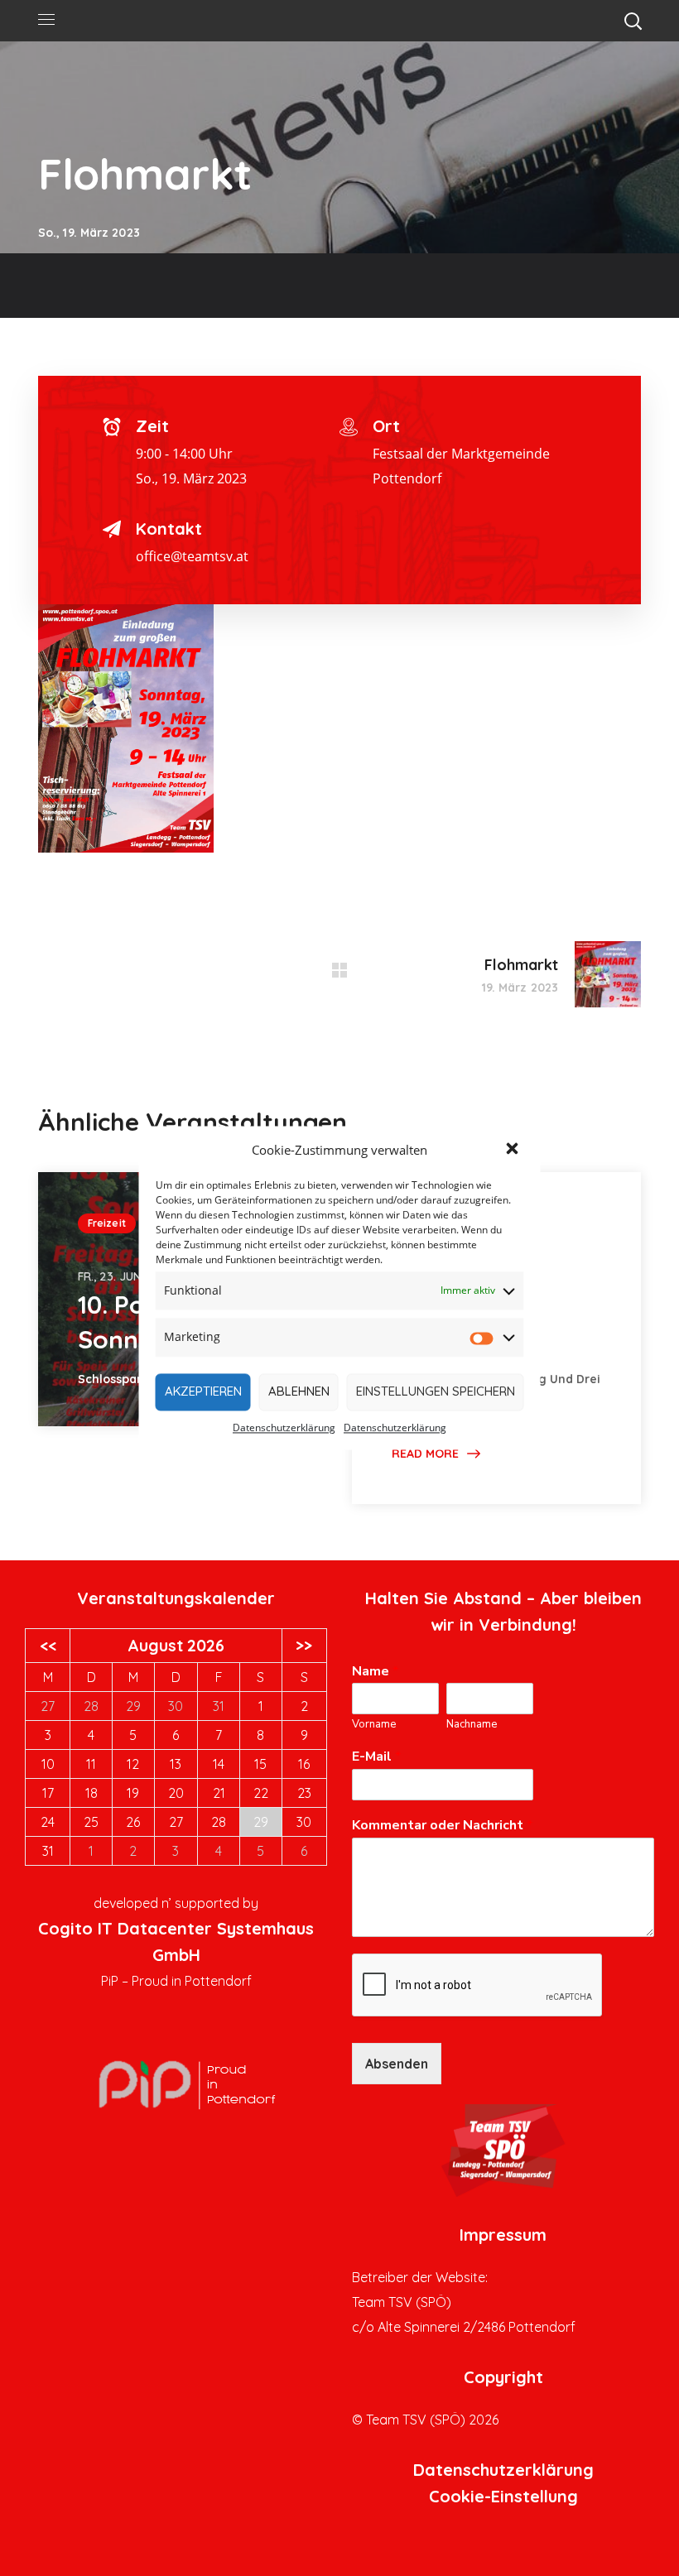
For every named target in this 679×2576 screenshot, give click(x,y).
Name (375, 1672)
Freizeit (107, 1223)
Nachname (472, 1725)
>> (304, 1646)
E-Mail (376, 1757)
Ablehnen (299, 1392)
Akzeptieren (203, 1392)
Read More (425, 1454)
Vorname (374, 1725)
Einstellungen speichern (436, 1392)
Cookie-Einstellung (503, 2496)
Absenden (397, 2064)
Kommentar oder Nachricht (442, 1826)
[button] (514, 1151)
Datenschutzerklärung (284, 1427)
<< (48, 1646)
